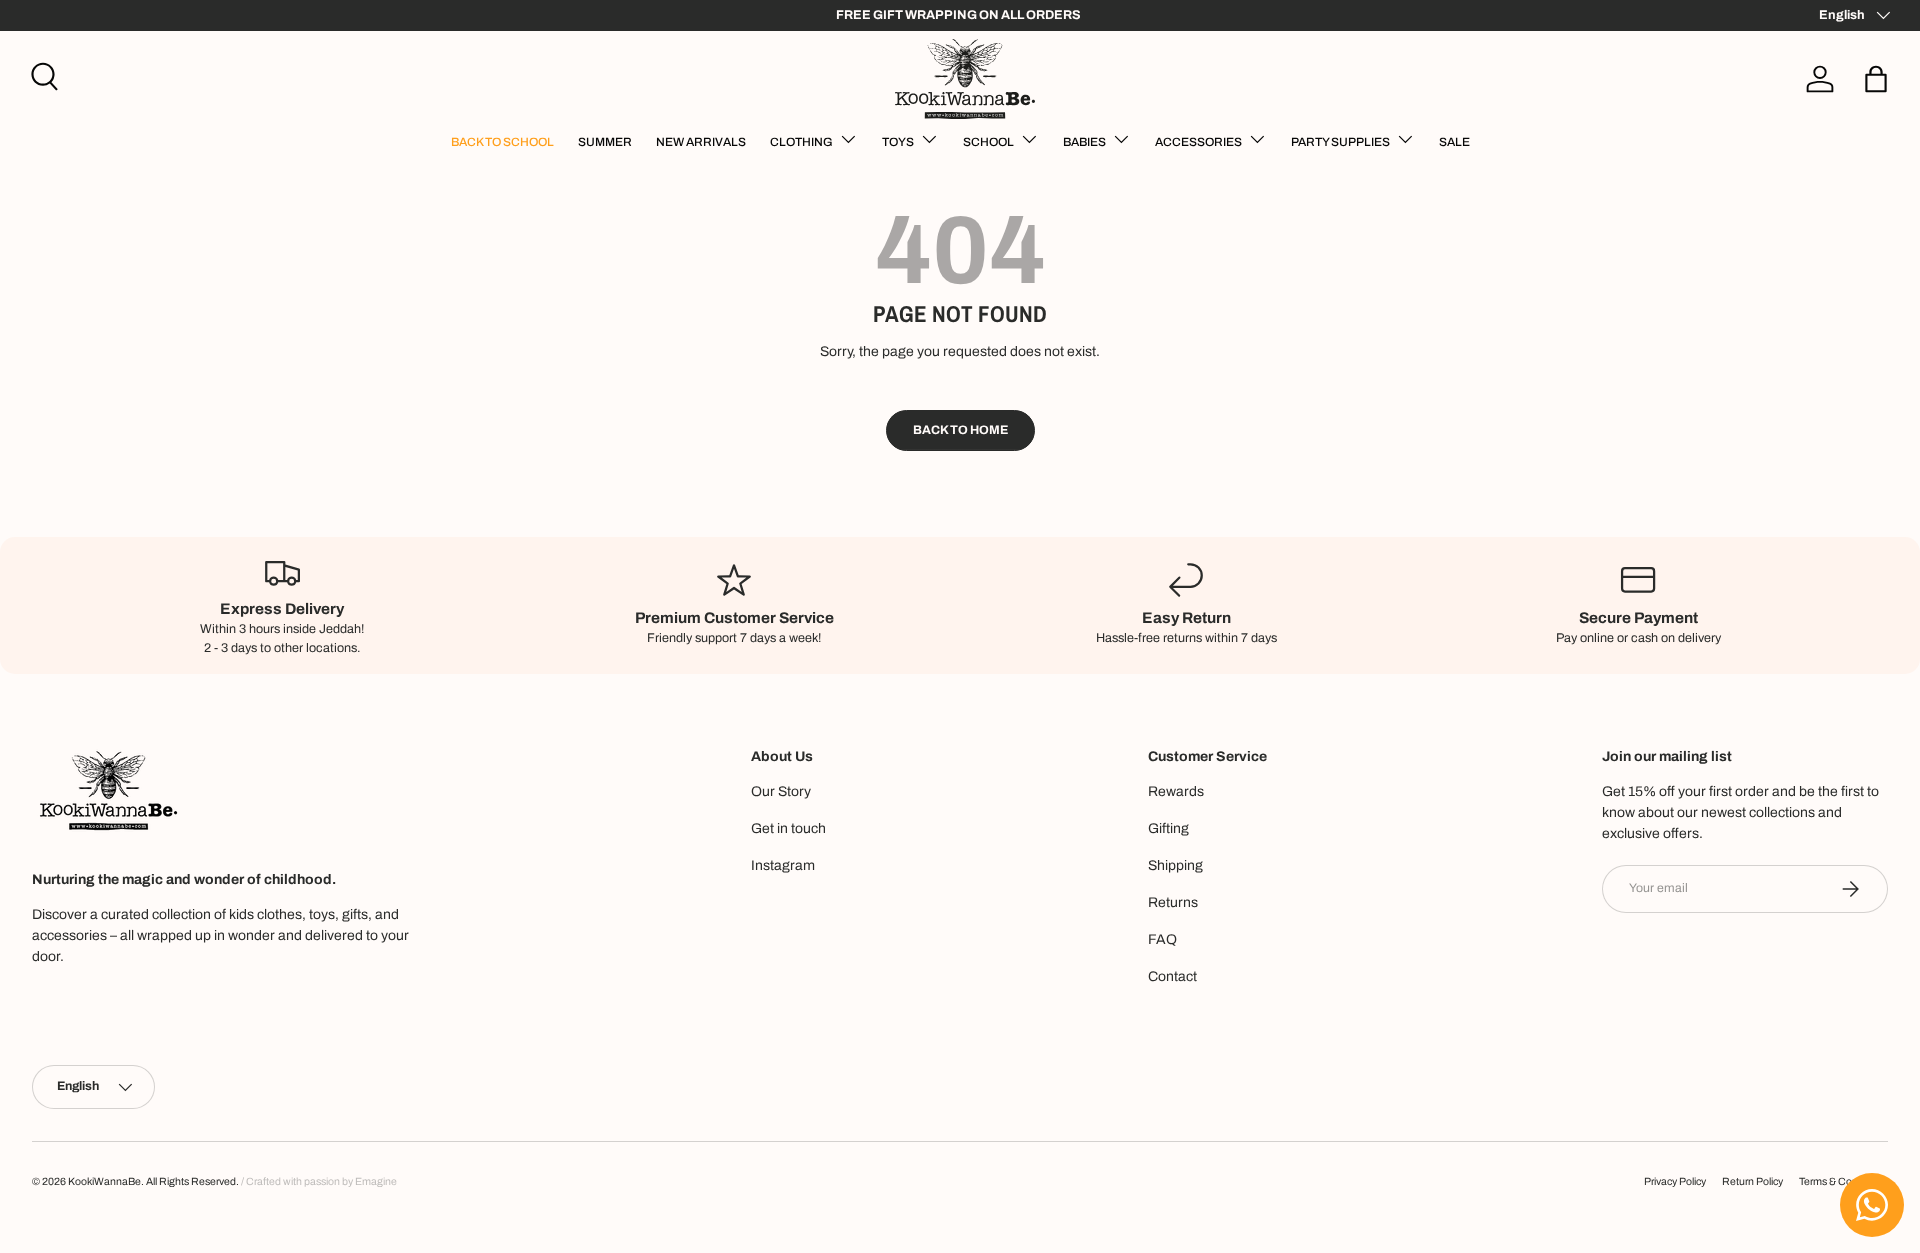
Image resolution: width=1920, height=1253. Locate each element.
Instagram (783, 865)
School (988, 142)
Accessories (1198, 142)
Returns (1173, 902)
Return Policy (1752, 1181)
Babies (1084, 142)
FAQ (1162, 939)
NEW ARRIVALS (701, 142)
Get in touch (788, 828)
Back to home (960, 430)
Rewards (1176, 791)
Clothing (801, 142)
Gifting (1168, 828)
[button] (1876, 79)
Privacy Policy (1675, 1181)
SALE (1454, 142)
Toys (898, 142)
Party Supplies (1340, 142)
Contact (1172, 976)
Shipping (1175, 865)
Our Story (781, 791)
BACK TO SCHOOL (502, 142)
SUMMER (605, 142)
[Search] (42, 74)
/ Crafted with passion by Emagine (319, 1181)
